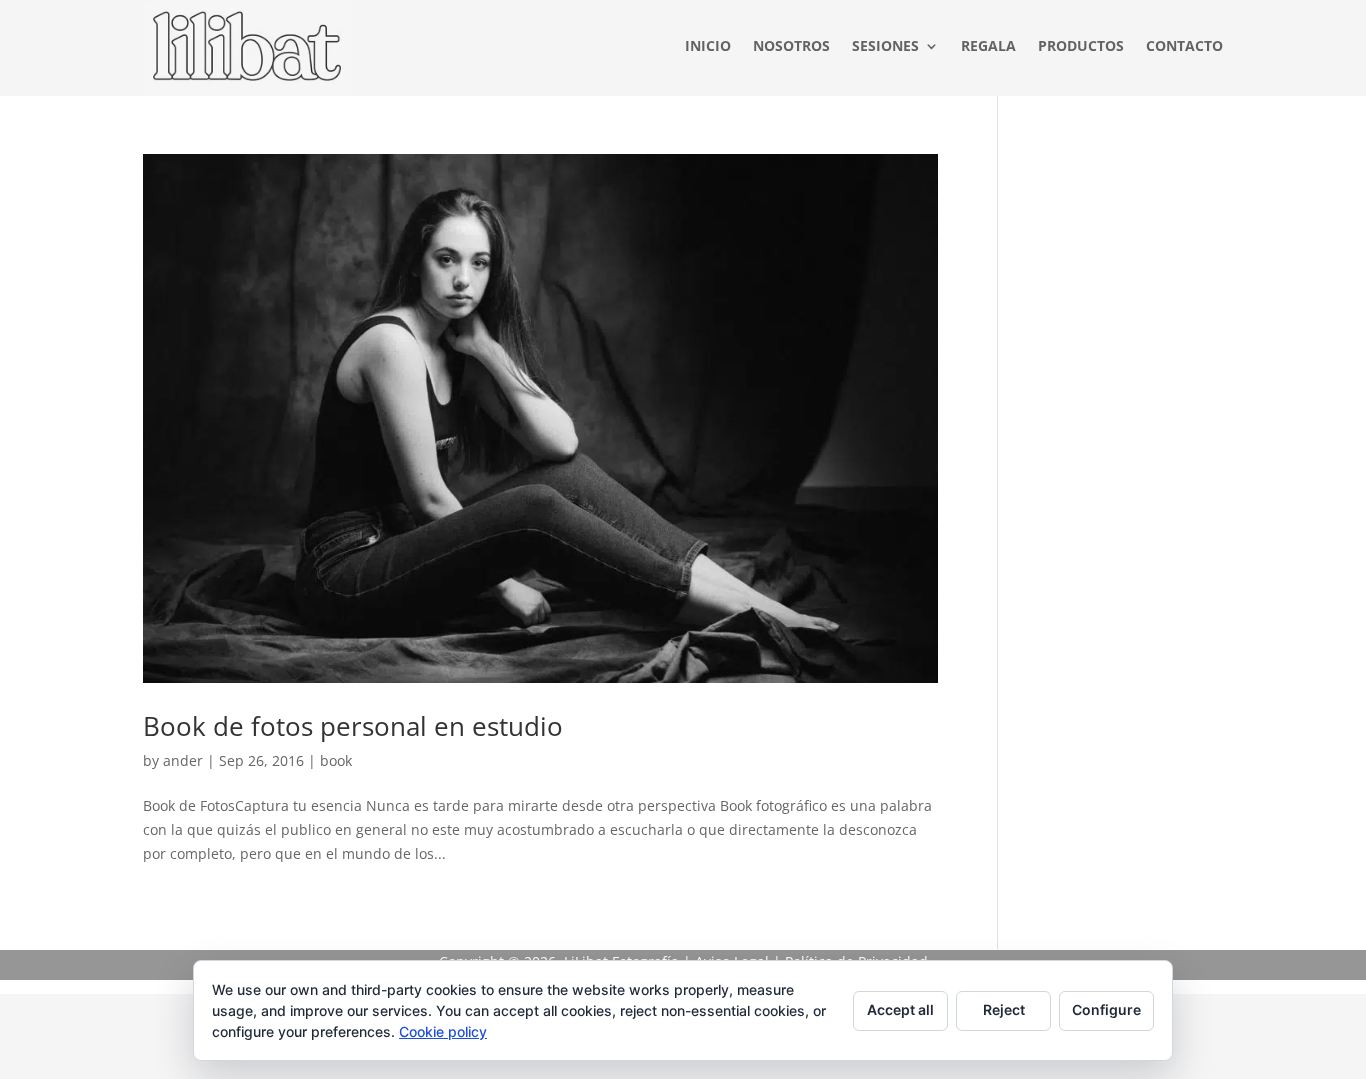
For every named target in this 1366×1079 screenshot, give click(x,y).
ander (183, 760)
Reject (1004, 1009)
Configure (1106, 1009)
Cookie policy (443, 1031)
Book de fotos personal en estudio (353, 726)
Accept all (900, 1009)
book (336, 760)
